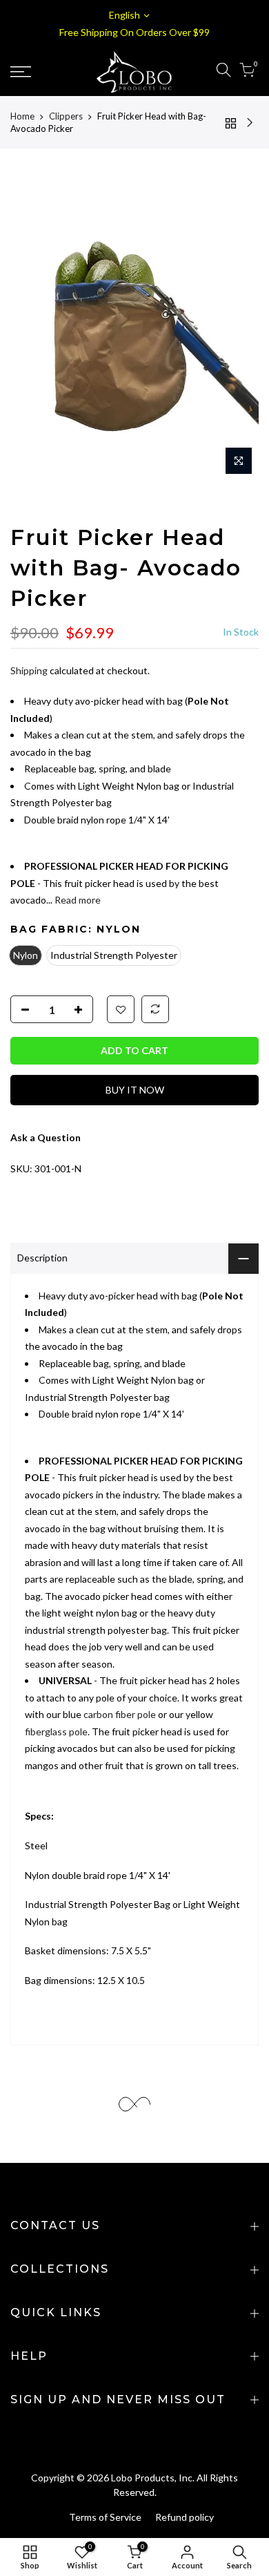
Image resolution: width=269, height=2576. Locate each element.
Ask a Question (46, 1137)
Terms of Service (105, 2517)
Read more (77, 900)
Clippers (66, 116)
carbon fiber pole (120, 1714)
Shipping (29, 670)
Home (22, 116)
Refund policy (185, 2517)
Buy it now (135, 1090)
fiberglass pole (56, 1731)
